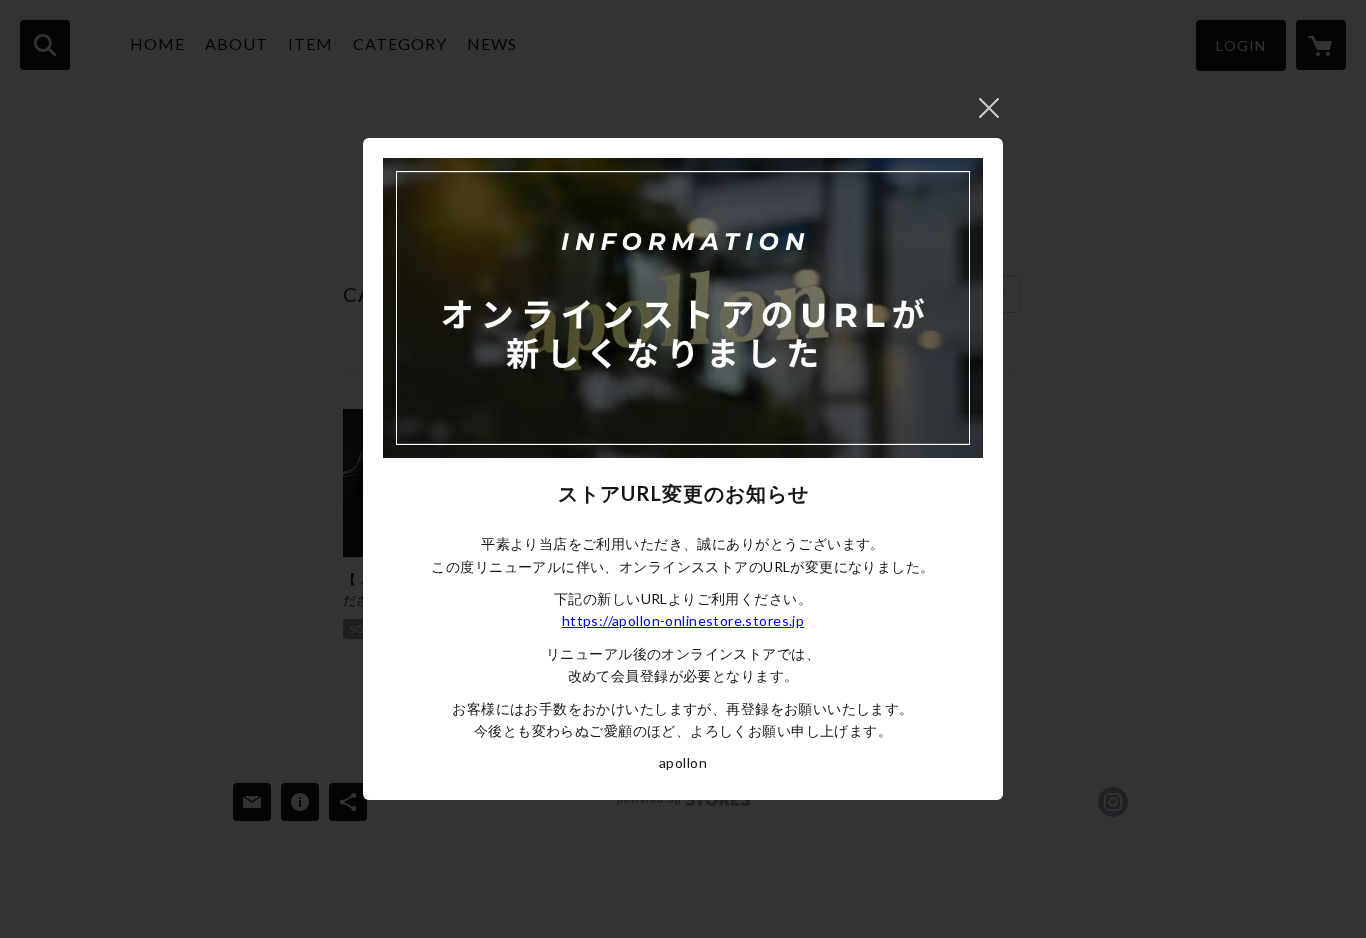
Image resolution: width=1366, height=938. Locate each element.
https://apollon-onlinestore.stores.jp (683, 620)
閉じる (989, 108)
